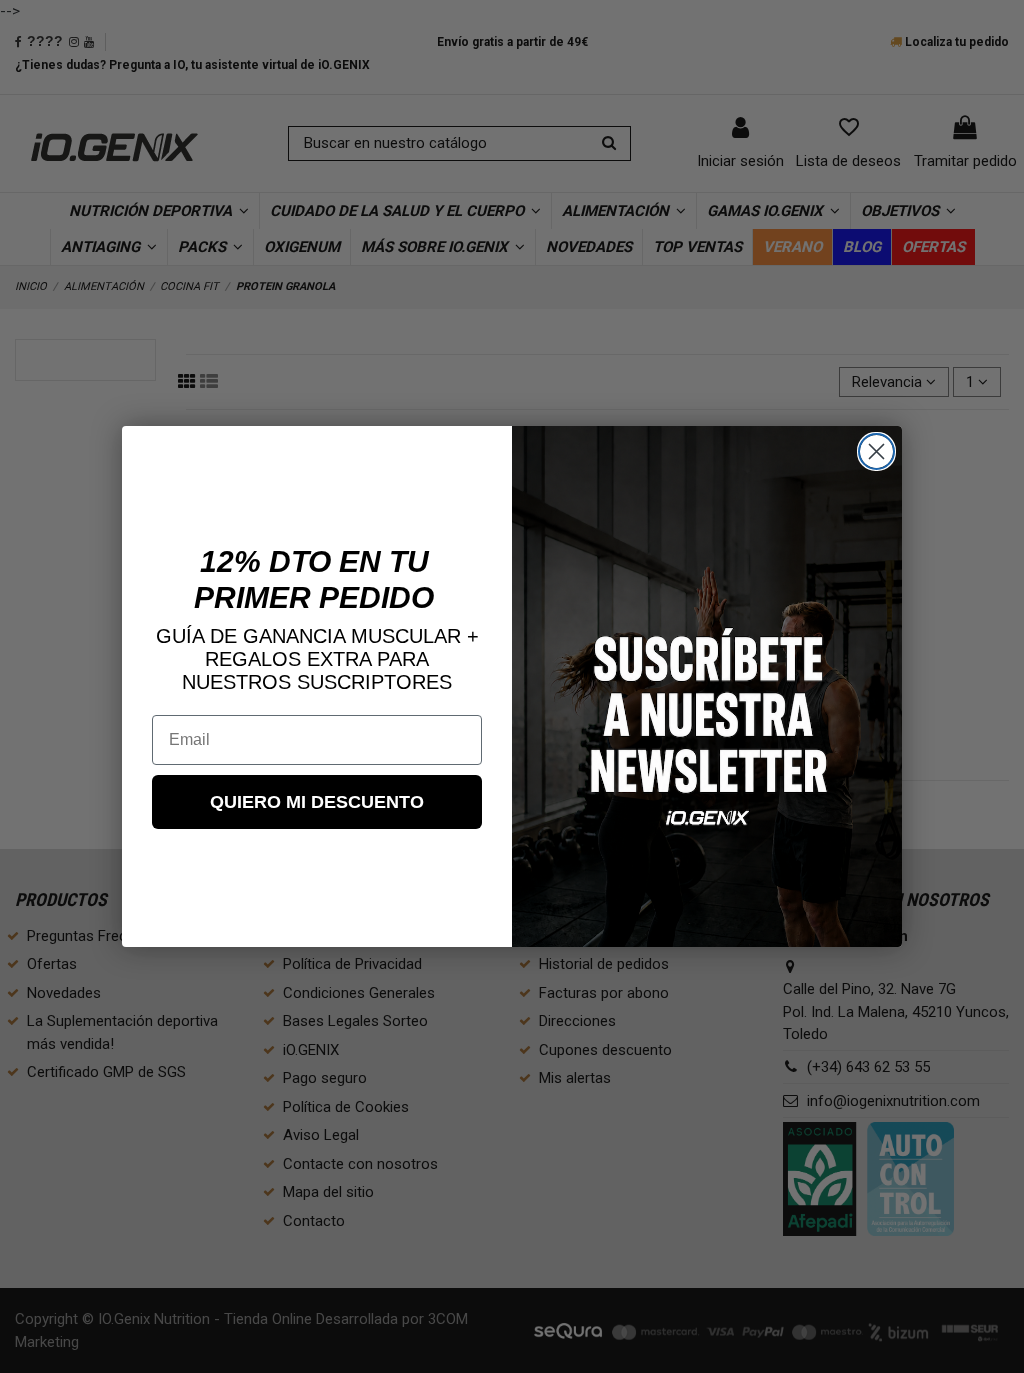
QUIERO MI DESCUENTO (317, 802)
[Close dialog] (876, 451)
